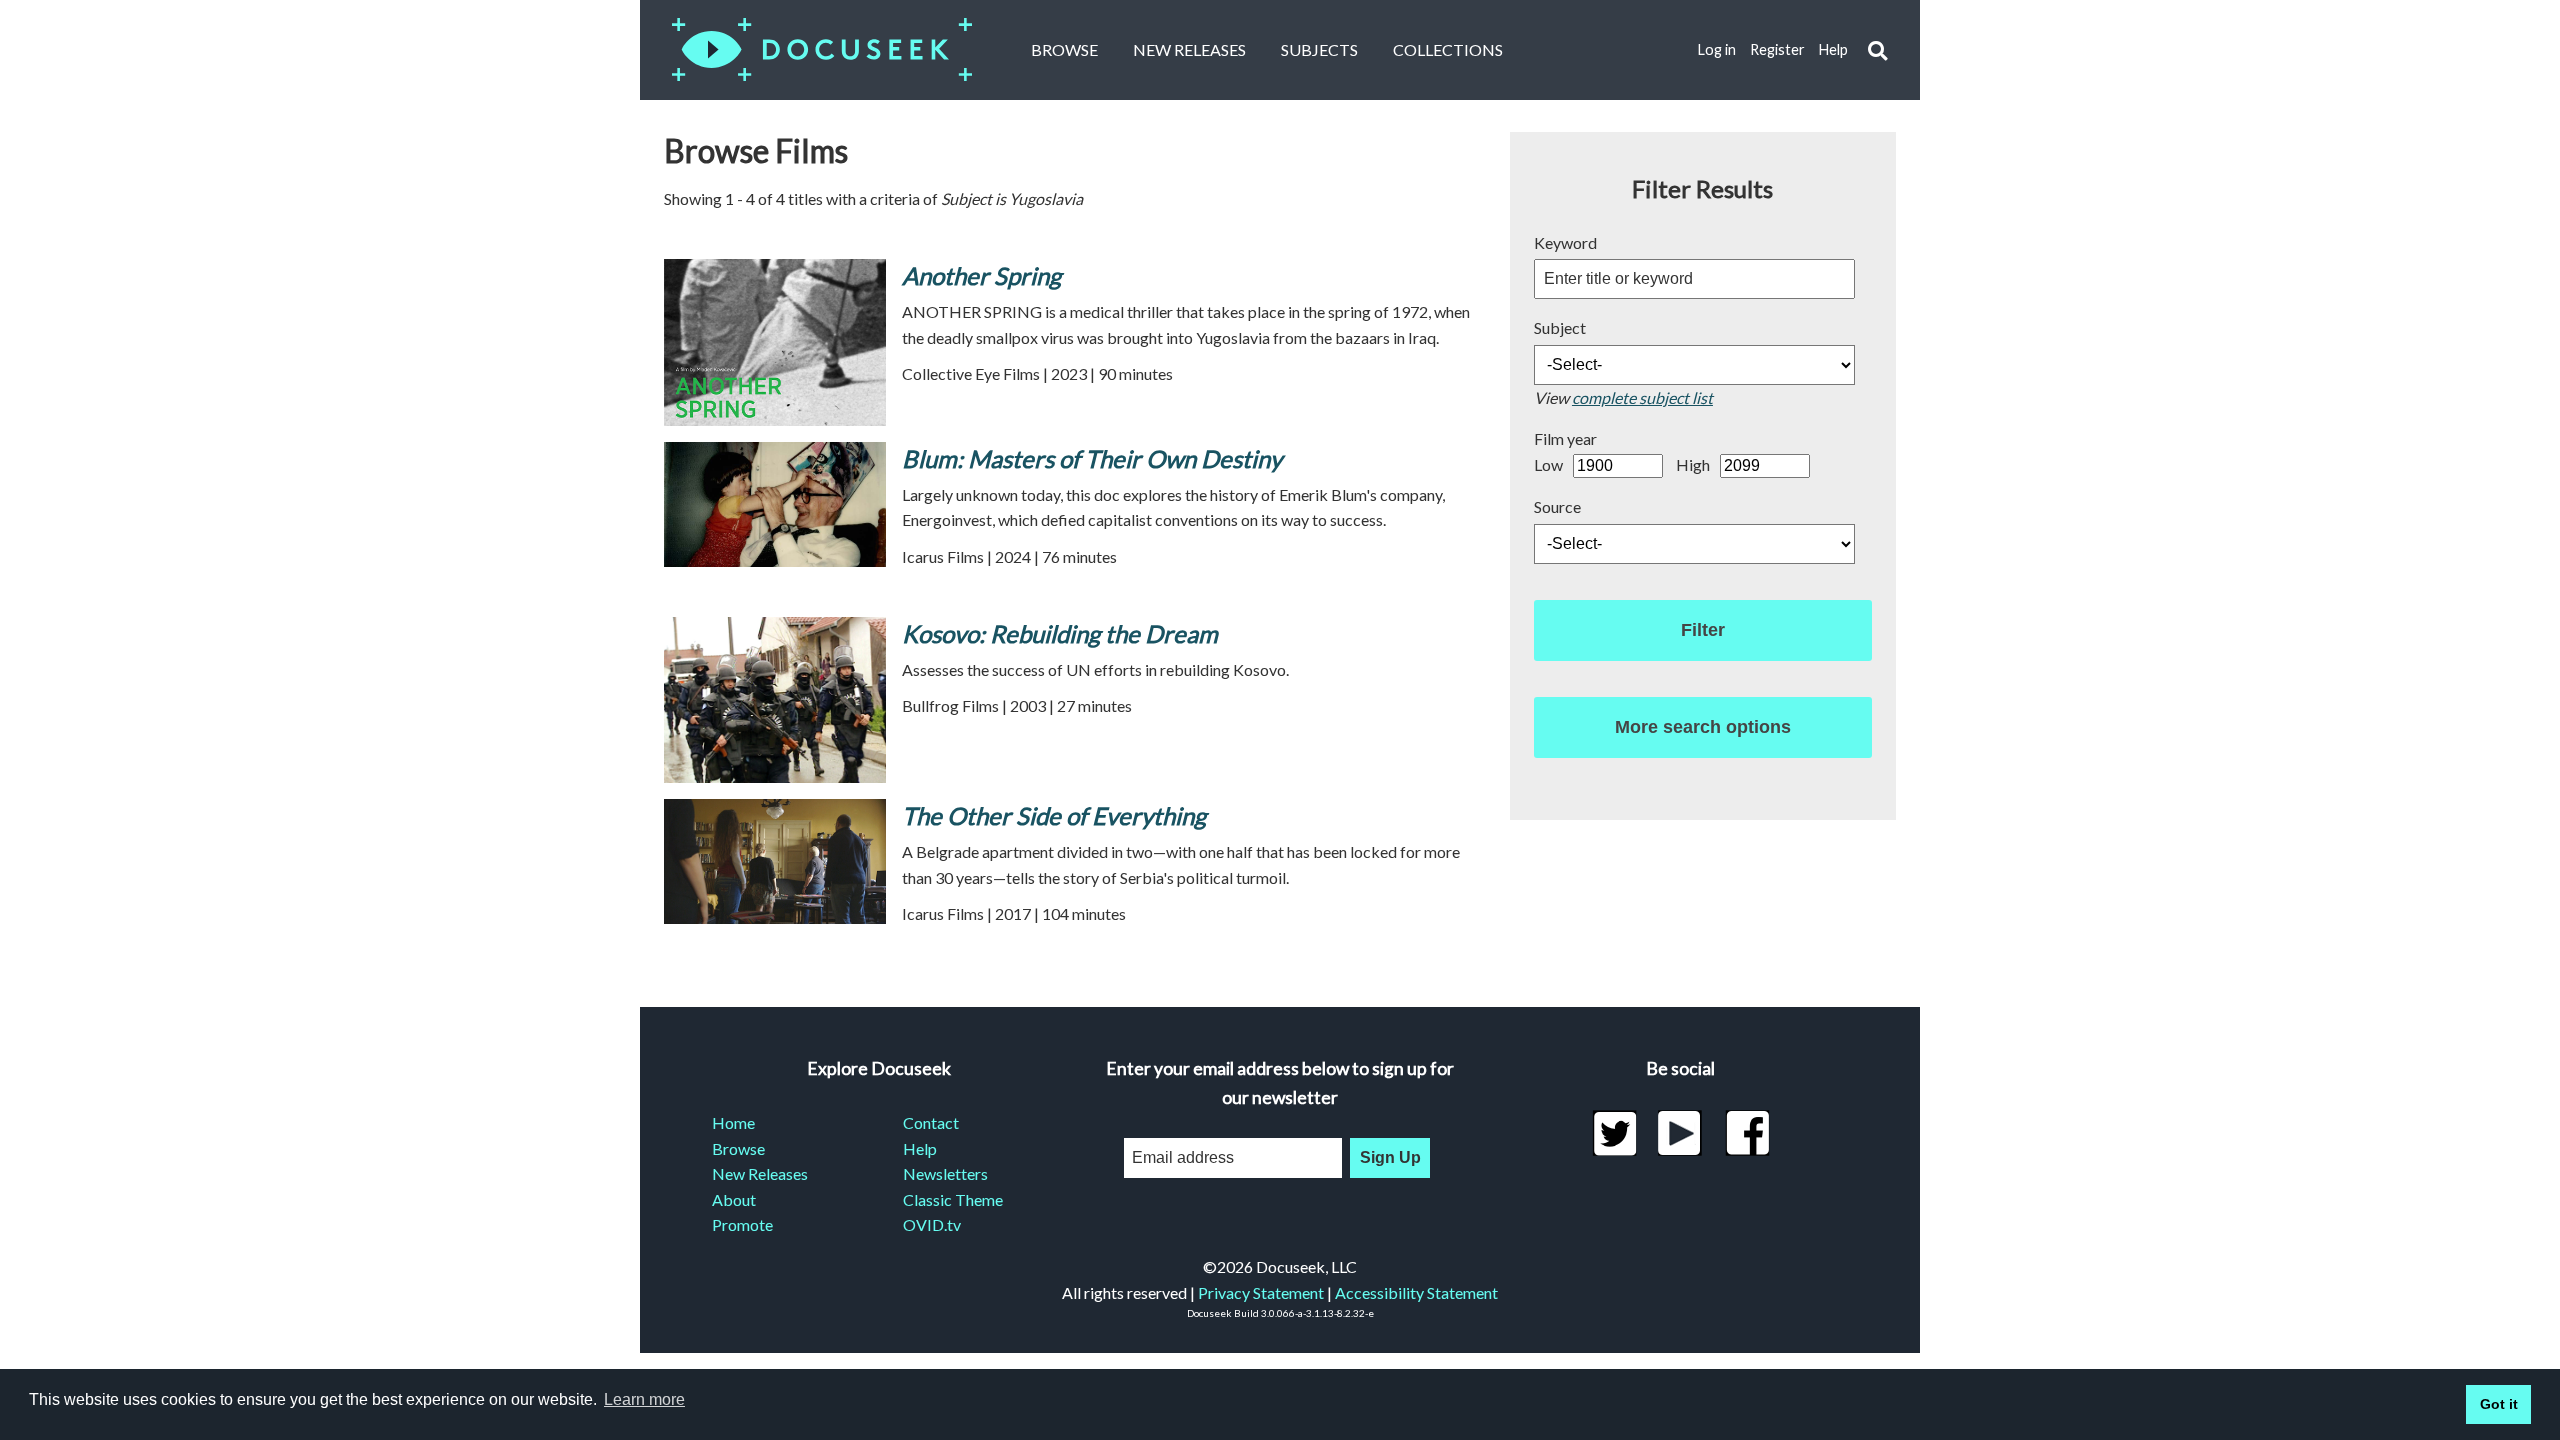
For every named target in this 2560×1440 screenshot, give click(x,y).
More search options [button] (1703, 727)
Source (1557, 506)
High (1693, 464)
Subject (1560, 327)
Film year (1565, 438)
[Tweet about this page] (1614, 1133)
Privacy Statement (1261, 1292)
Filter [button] (1703, 630)
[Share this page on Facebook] (1747, 1133)
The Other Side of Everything (1054, 815)
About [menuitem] (734, 1199)
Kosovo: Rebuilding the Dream (1060, 633)
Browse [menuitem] (738, 1148)
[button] (1877, 50)
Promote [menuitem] (742, 1224)
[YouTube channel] (1680, 1133)
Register (1777, 49)
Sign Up (1390, 1157)
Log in (1717, 49)
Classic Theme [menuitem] (953, 1199)
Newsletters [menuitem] (945, 1173)
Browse (1064, 49)
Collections (1448, 49)
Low (1548, 464)
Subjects (1319, 49)
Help (1833, 49)
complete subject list (1642, 397)
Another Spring (981, 275)
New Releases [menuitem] (760, 1173)
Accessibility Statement (1416, 1292)
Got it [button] (2499, 1404)
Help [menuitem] (920, 1148)
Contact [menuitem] (931, 1122)
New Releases (1189, 49)
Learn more (644, 1399)
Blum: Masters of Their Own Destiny (1092, 458)
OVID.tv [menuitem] (932, 1224)
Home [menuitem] (733, 1122)
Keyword (1565, 242)
